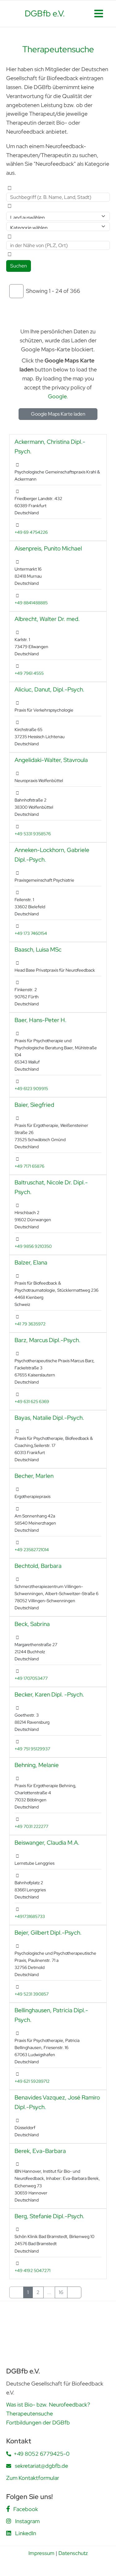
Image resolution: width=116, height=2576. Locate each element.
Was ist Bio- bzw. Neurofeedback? (48, 2405)
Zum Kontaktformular (33, 2478)
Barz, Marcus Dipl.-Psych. (47, 1340)
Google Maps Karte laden (58, 414)
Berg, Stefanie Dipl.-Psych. (49, 2216)
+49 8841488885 (31, 603)
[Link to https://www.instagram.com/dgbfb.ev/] (9, 2521)
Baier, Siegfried (34, 1105)
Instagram (27, 2521)
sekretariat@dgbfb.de (41, 2466)
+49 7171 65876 (29, 1166)
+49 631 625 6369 (32, 1401)
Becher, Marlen (34, 1476)
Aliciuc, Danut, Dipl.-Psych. (49, 689)
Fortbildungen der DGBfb (38, 2422)
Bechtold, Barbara (38, 1566)
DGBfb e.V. (45, 13)
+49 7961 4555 (29, 673)
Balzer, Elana (31, 1262)
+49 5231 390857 (32, 1994)
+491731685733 (30, 1916)
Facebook (26, 2509)
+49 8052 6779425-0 (42, 2454)
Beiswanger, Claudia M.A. (47, 1842)
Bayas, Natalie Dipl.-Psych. (49, 1418)
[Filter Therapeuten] (16, 291)
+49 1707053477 (31, 1678)
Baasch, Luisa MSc (38, 949)
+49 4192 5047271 (32, 2270)
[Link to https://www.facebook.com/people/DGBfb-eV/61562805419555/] (8, 2509)
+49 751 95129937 (32, 1749)
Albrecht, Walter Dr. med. (47, 619)
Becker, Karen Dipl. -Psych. (49, 1694)
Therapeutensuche (30, 2413)
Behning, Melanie (37, 1765)
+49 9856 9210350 (33, 1246)
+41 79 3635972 (30, 1324)
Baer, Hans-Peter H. (41, 1020)
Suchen (19, 266)
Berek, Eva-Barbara (40, 2151)
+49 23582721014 (32, 1549)
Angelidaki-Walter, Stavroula (51, 760)
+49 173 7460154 (31, 933)
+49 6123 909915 (31, 1088)
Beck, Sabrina (32, 1624)
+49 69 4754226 (31, 532)
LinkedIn (26, 2533)
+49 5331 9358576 (33, 834)
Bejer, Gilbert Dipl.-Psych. (48, 1932)
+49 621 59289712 (32, 2081)
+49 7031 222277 (31, 1826)
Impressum (41, 2553)
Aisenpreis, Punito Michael (48, 548)
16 (61, 2292)
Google (57, 396)
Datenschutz (73, 2553)
